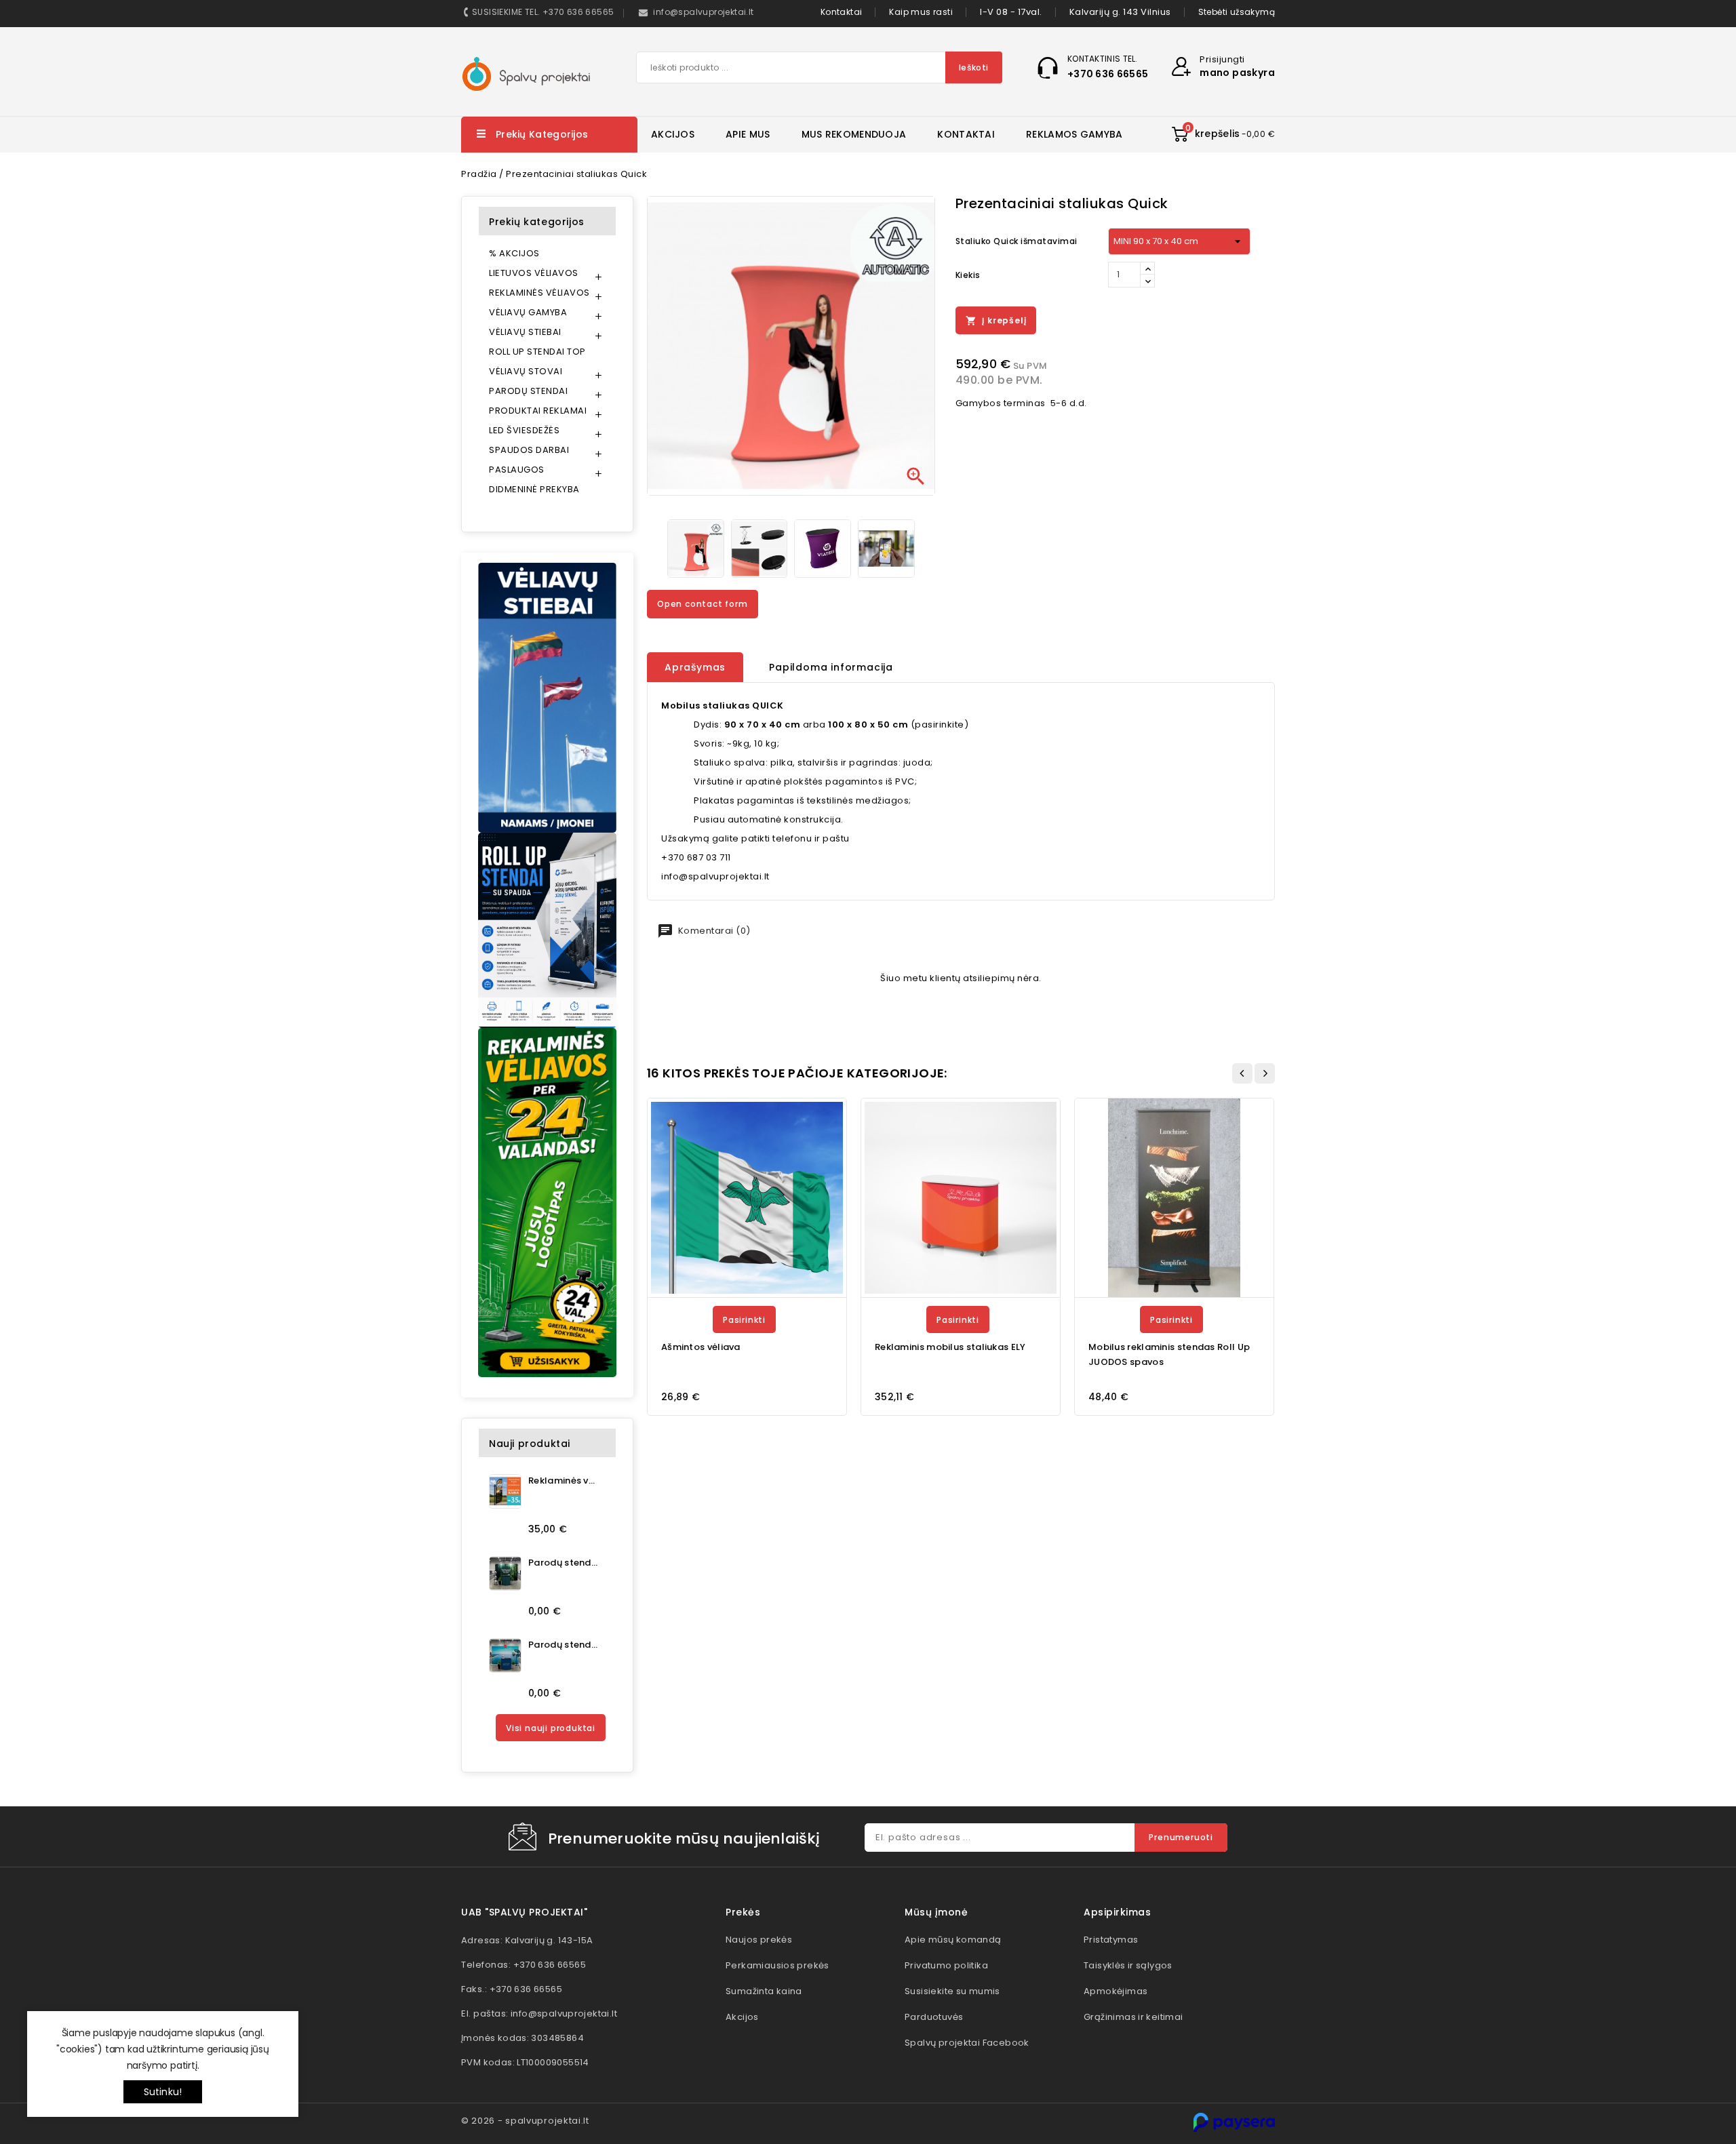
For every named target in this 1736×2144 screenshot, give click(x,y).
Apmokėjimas (1116, 1991)
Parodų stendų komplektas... (563, 1563)
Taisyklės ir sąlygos (1128, 1965)
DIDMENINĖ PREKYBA (534, 489)
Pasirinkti (744, 1320)
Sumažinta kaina (764, 1991)
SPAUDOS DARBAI (529, 450)
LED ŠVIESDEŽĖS (524, 430)
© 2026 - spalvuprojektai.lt (525, 2121)
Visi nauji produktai (551, 1728)
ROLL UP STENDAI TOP (537, 352)
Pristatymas (1111, 1940)
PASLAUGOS (517, 470)
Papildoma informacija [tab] (831, 667)
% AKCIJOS (514, 253)
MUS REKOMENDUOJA (854, 134)
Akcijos (742, 2017)
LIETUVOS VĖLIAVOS (534, 273)
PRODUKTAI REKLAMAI (538, 411)
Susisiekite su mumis (952, 1991)
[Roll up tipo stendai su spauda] (547, 930)
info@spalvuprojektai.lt (564, 2013)
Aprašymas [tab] (695, 667)
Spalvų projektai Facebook (967, 2043)
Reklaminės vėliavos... (563, 1481)
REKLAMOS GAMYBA (1074, 134)
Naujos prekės (759, 1940)
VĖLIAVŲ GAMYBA (528, 312)
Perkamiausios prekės (777, 1965)
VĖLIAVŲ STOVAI (526, 371)
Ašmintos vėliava (701, 1347)
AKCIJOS (673, 134)
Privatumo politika (946, 1965)
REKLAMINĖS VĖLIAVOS (539, 293)
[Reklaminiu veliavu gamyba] (547, 1203)
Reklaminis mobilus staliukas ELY (950, 1347)
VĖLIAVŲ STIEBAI (525, 332)
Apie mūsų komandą (953, 1940)
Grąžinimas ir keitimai (1133, 2017)
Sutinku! (163, 2092)
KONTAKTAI (966, 134)
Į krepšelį (996, 321)
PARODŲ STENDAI (528, 391)
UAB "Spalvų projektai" (524, 1912)
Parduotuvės (934, 2017)
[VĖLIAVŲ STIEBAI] (547, 698)
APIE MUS (748, 134)
